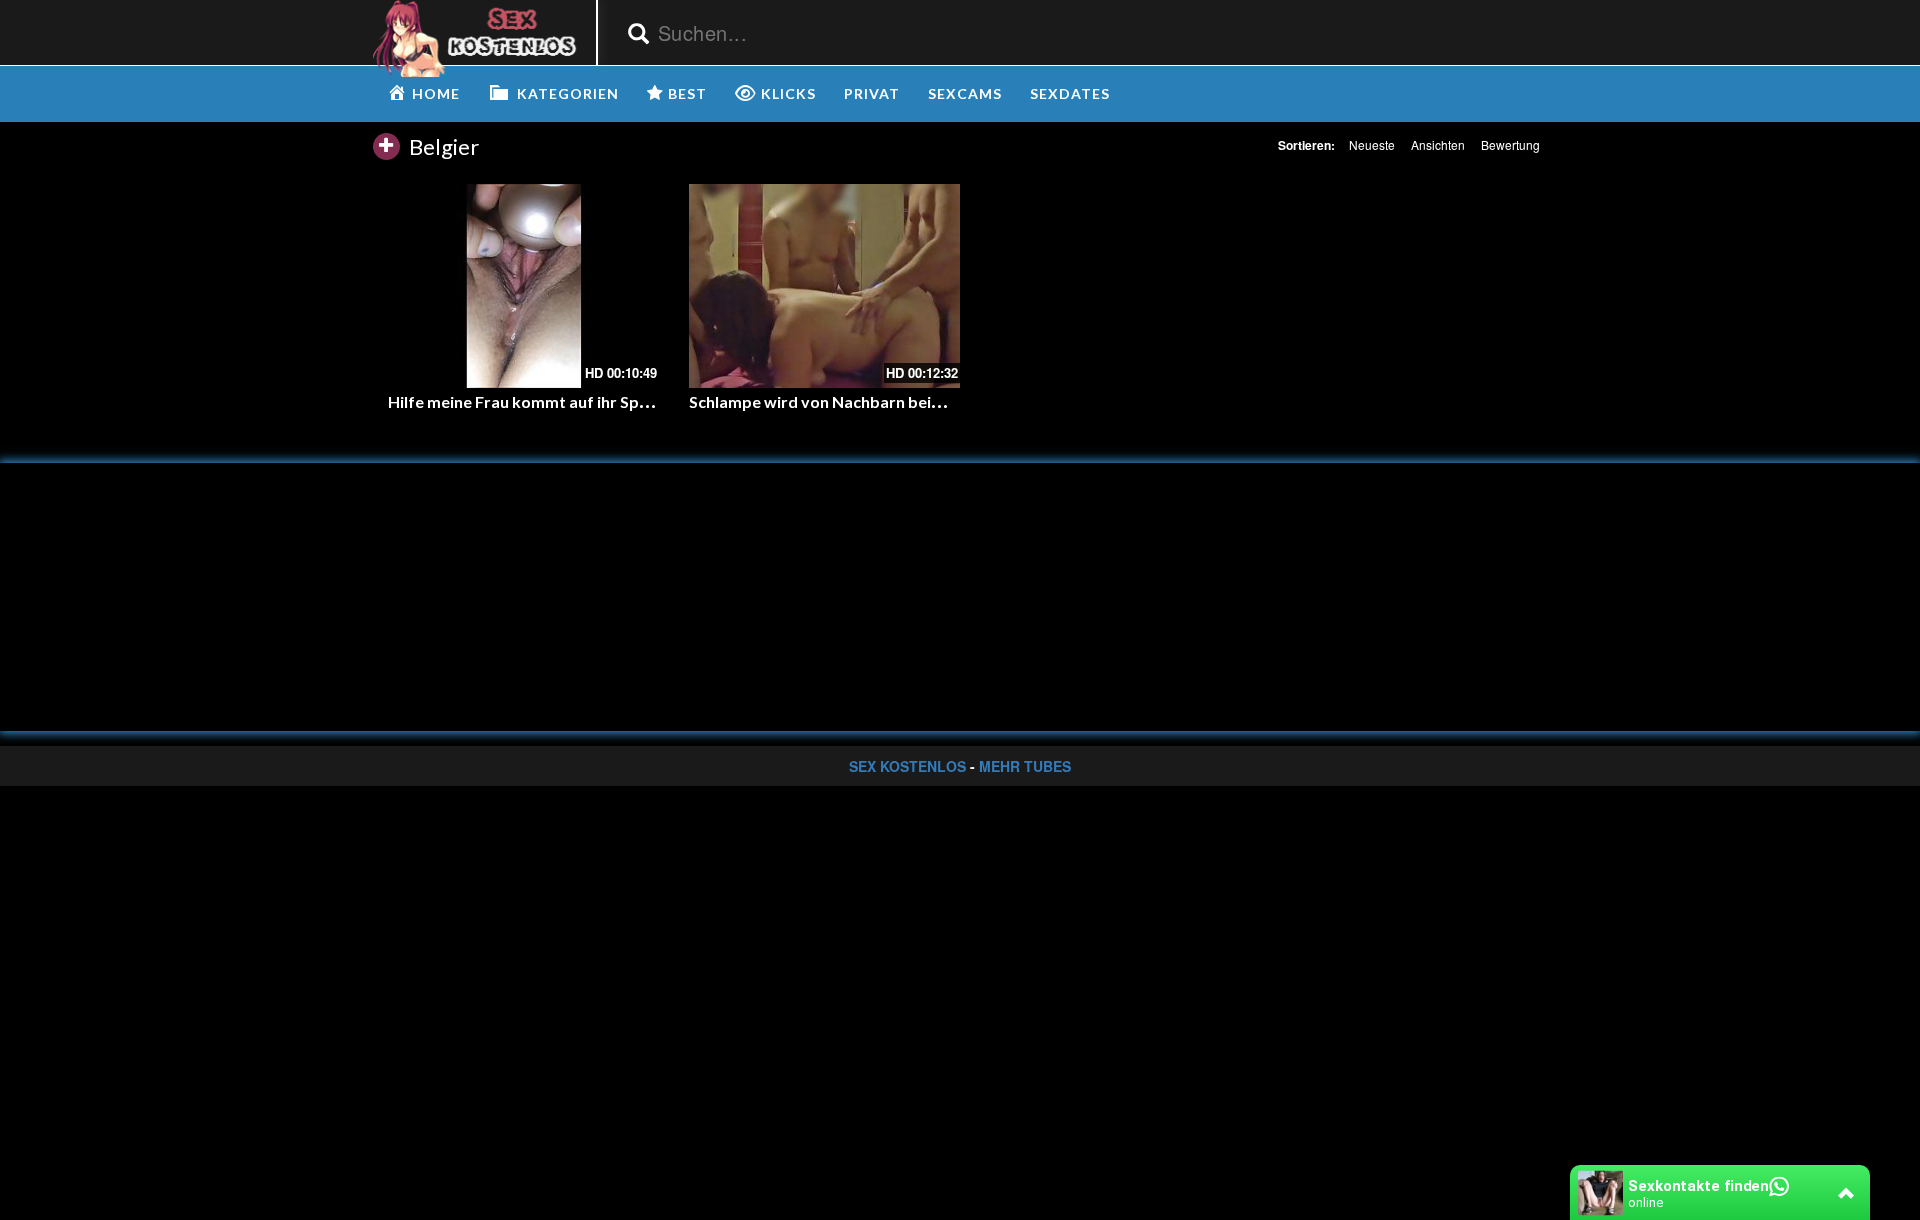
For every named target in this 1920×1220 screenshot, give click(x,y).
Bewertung (1510, 144)
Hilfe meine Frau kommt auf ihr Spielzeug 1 (545, 401)
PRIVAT (872, 93)
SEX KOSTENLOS (907, 766)
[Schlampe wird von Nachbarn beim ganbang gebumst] (824, 285)
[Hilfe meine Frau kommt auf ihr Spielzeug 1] (523, 285)
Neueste (1372, 144)
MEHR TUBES (1025, 766)
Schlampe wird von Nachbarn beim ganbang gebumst (885, 401)
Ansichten (1438, 144)
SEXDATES (1070, 93)
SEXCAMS (965, 93)
